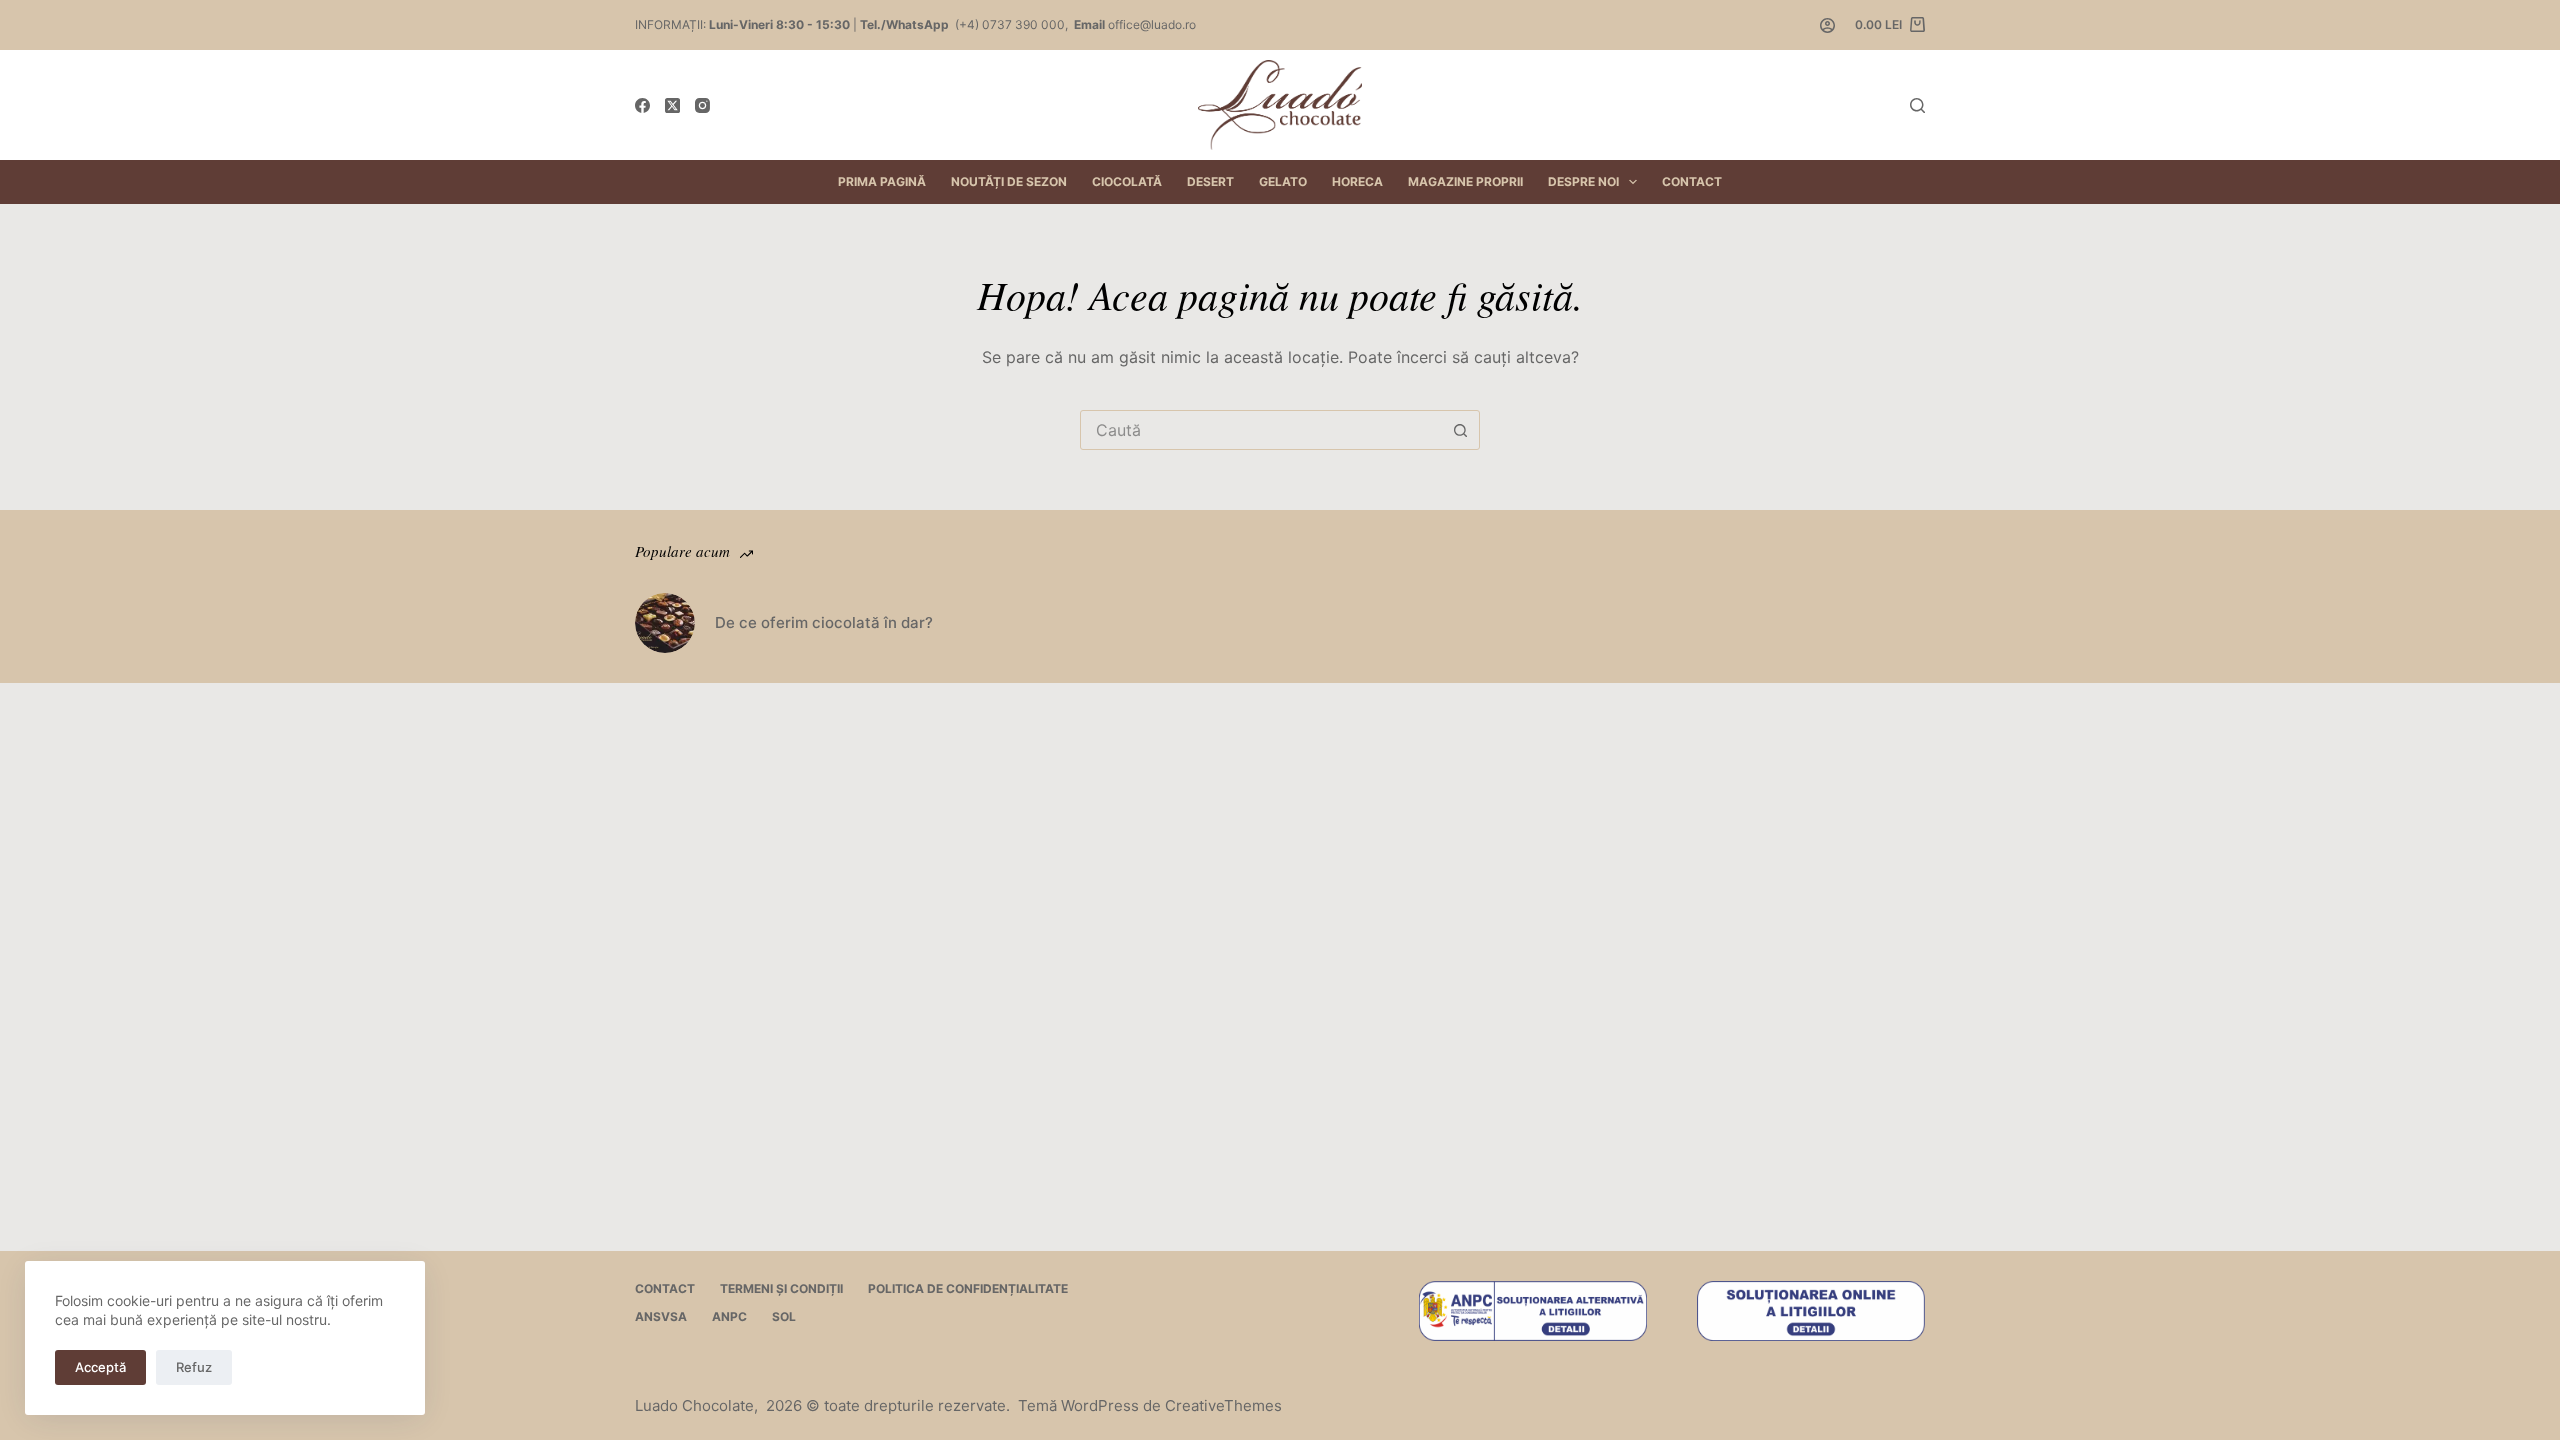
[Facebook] (642, 105)
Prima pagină (882, 181)
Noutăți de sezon (1009, 181)
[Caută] (1917, 105)
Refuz (194, 1367)
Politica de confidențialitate (968, 1288)
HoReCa (1357, 181)
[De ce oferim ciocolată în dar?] (665, 623)
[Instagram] (702, 105)
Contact (1692, 181)
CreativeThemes (1223, 1405)
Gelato (1283, 181)
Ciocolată (1127, 181)
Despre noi (1583, 181)
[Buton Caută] (1460, 430)
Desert (1210, 181)
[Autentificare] (1827, 25)
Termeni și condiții (781, 1288)
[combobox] (1261, 430)
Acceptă (100, 1367)
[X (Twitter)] (672, 105)
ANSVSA (661, 1316)
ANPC (729, 1316)
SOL (784, 1316)
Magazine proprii (1465, 181)
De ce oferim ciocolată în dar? (824, 622)
